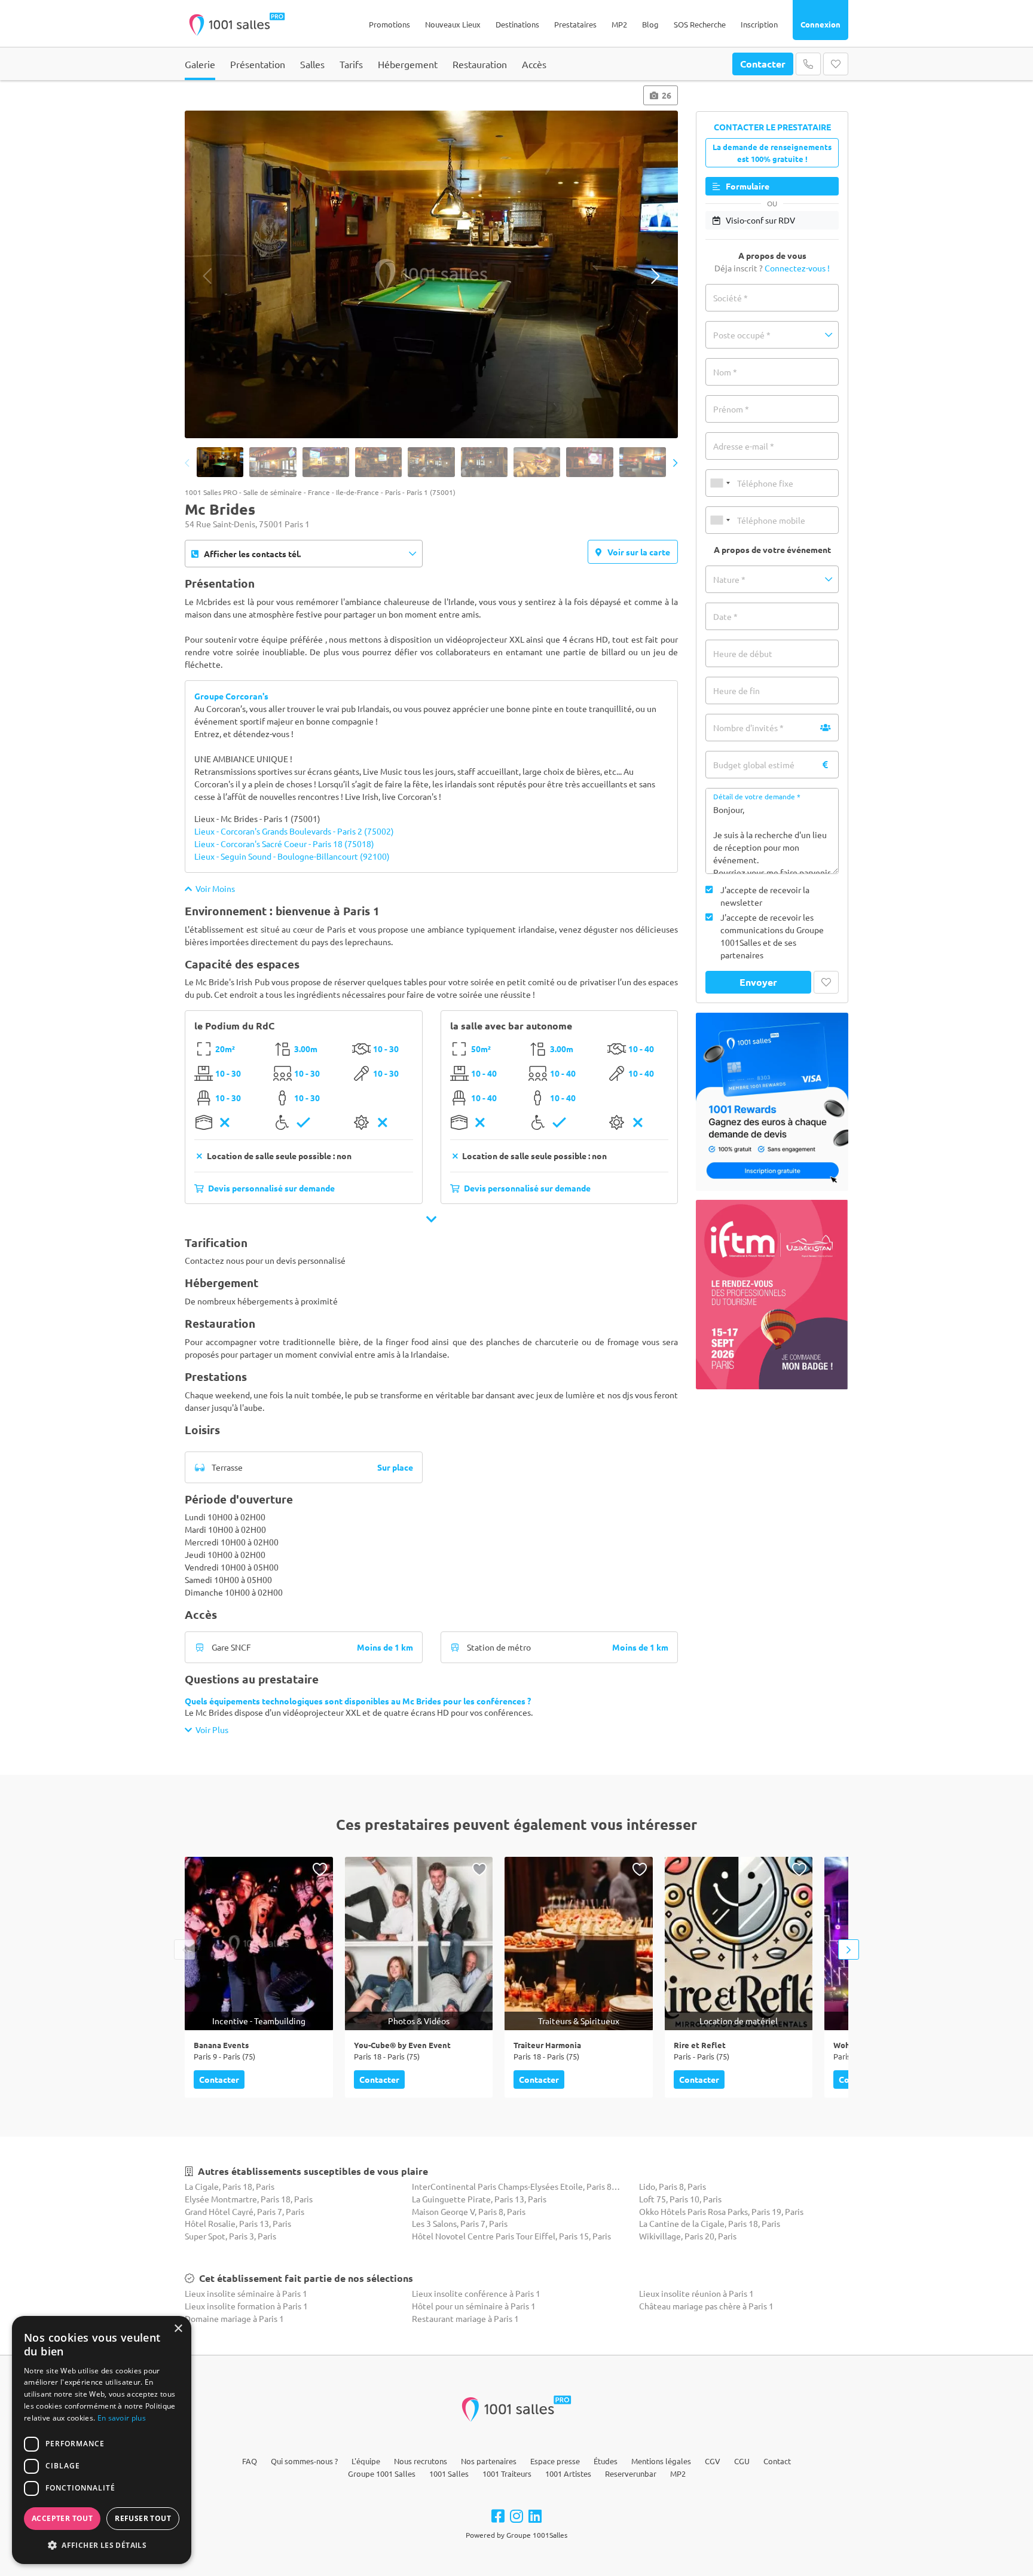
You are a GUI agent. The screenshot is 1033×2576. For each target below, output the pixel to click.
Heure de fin (736, 690)
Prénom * (731, 409)
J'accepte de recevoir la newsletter (765, 896)
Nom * (725, 372)
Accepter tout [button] (62, 2518)
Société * (731, 298)
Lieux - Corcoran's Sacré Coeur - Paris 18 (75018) (284, 844)
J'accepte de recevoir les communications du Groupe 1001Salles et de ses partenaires (772, 936)
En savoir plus (122, 2418)
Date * (725, 616)
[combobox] (720, 483)
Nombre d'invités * (748, 728)
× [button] (178, 2329)
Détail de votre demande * (757, 796)
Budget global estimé (754, 765)
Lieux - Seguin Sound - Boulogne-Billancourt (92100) (292, 856)
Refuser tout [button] (143, 2518)
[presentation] (207, 276)
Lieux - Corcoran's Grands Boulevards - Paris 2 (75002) (294, 831)
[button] (772, 335)
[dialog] (102, 2440)
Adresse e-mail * (744, 446)
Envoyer (758, 982)
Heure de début (743, 653)
